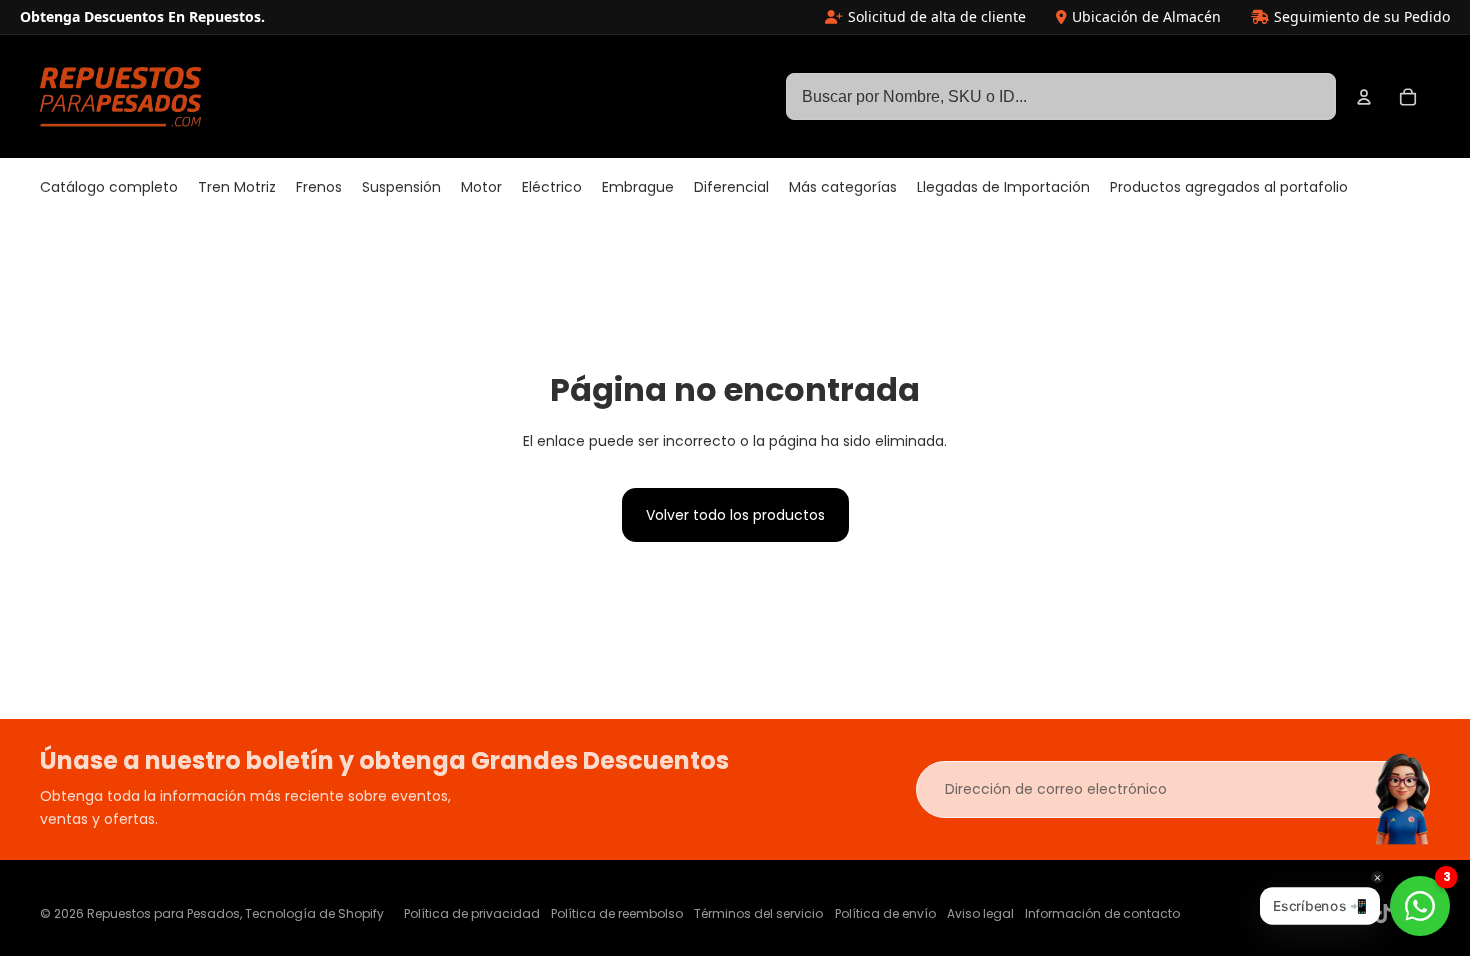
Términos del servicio (758, 913)
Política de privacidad (472, 913)
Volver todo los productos (735, 515)
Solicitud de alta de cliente (937, 16)
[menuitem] (109, 188)
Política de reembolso (617, 913)
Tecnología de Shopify (314, 913)
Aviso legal (980, 913)
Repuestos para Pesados (163, 913)
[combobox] (1061, 97)
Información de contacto (1102, 913)
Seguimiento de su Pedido (1362, 16)
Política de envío (885, 913)
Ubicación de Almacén (1146, 16)
